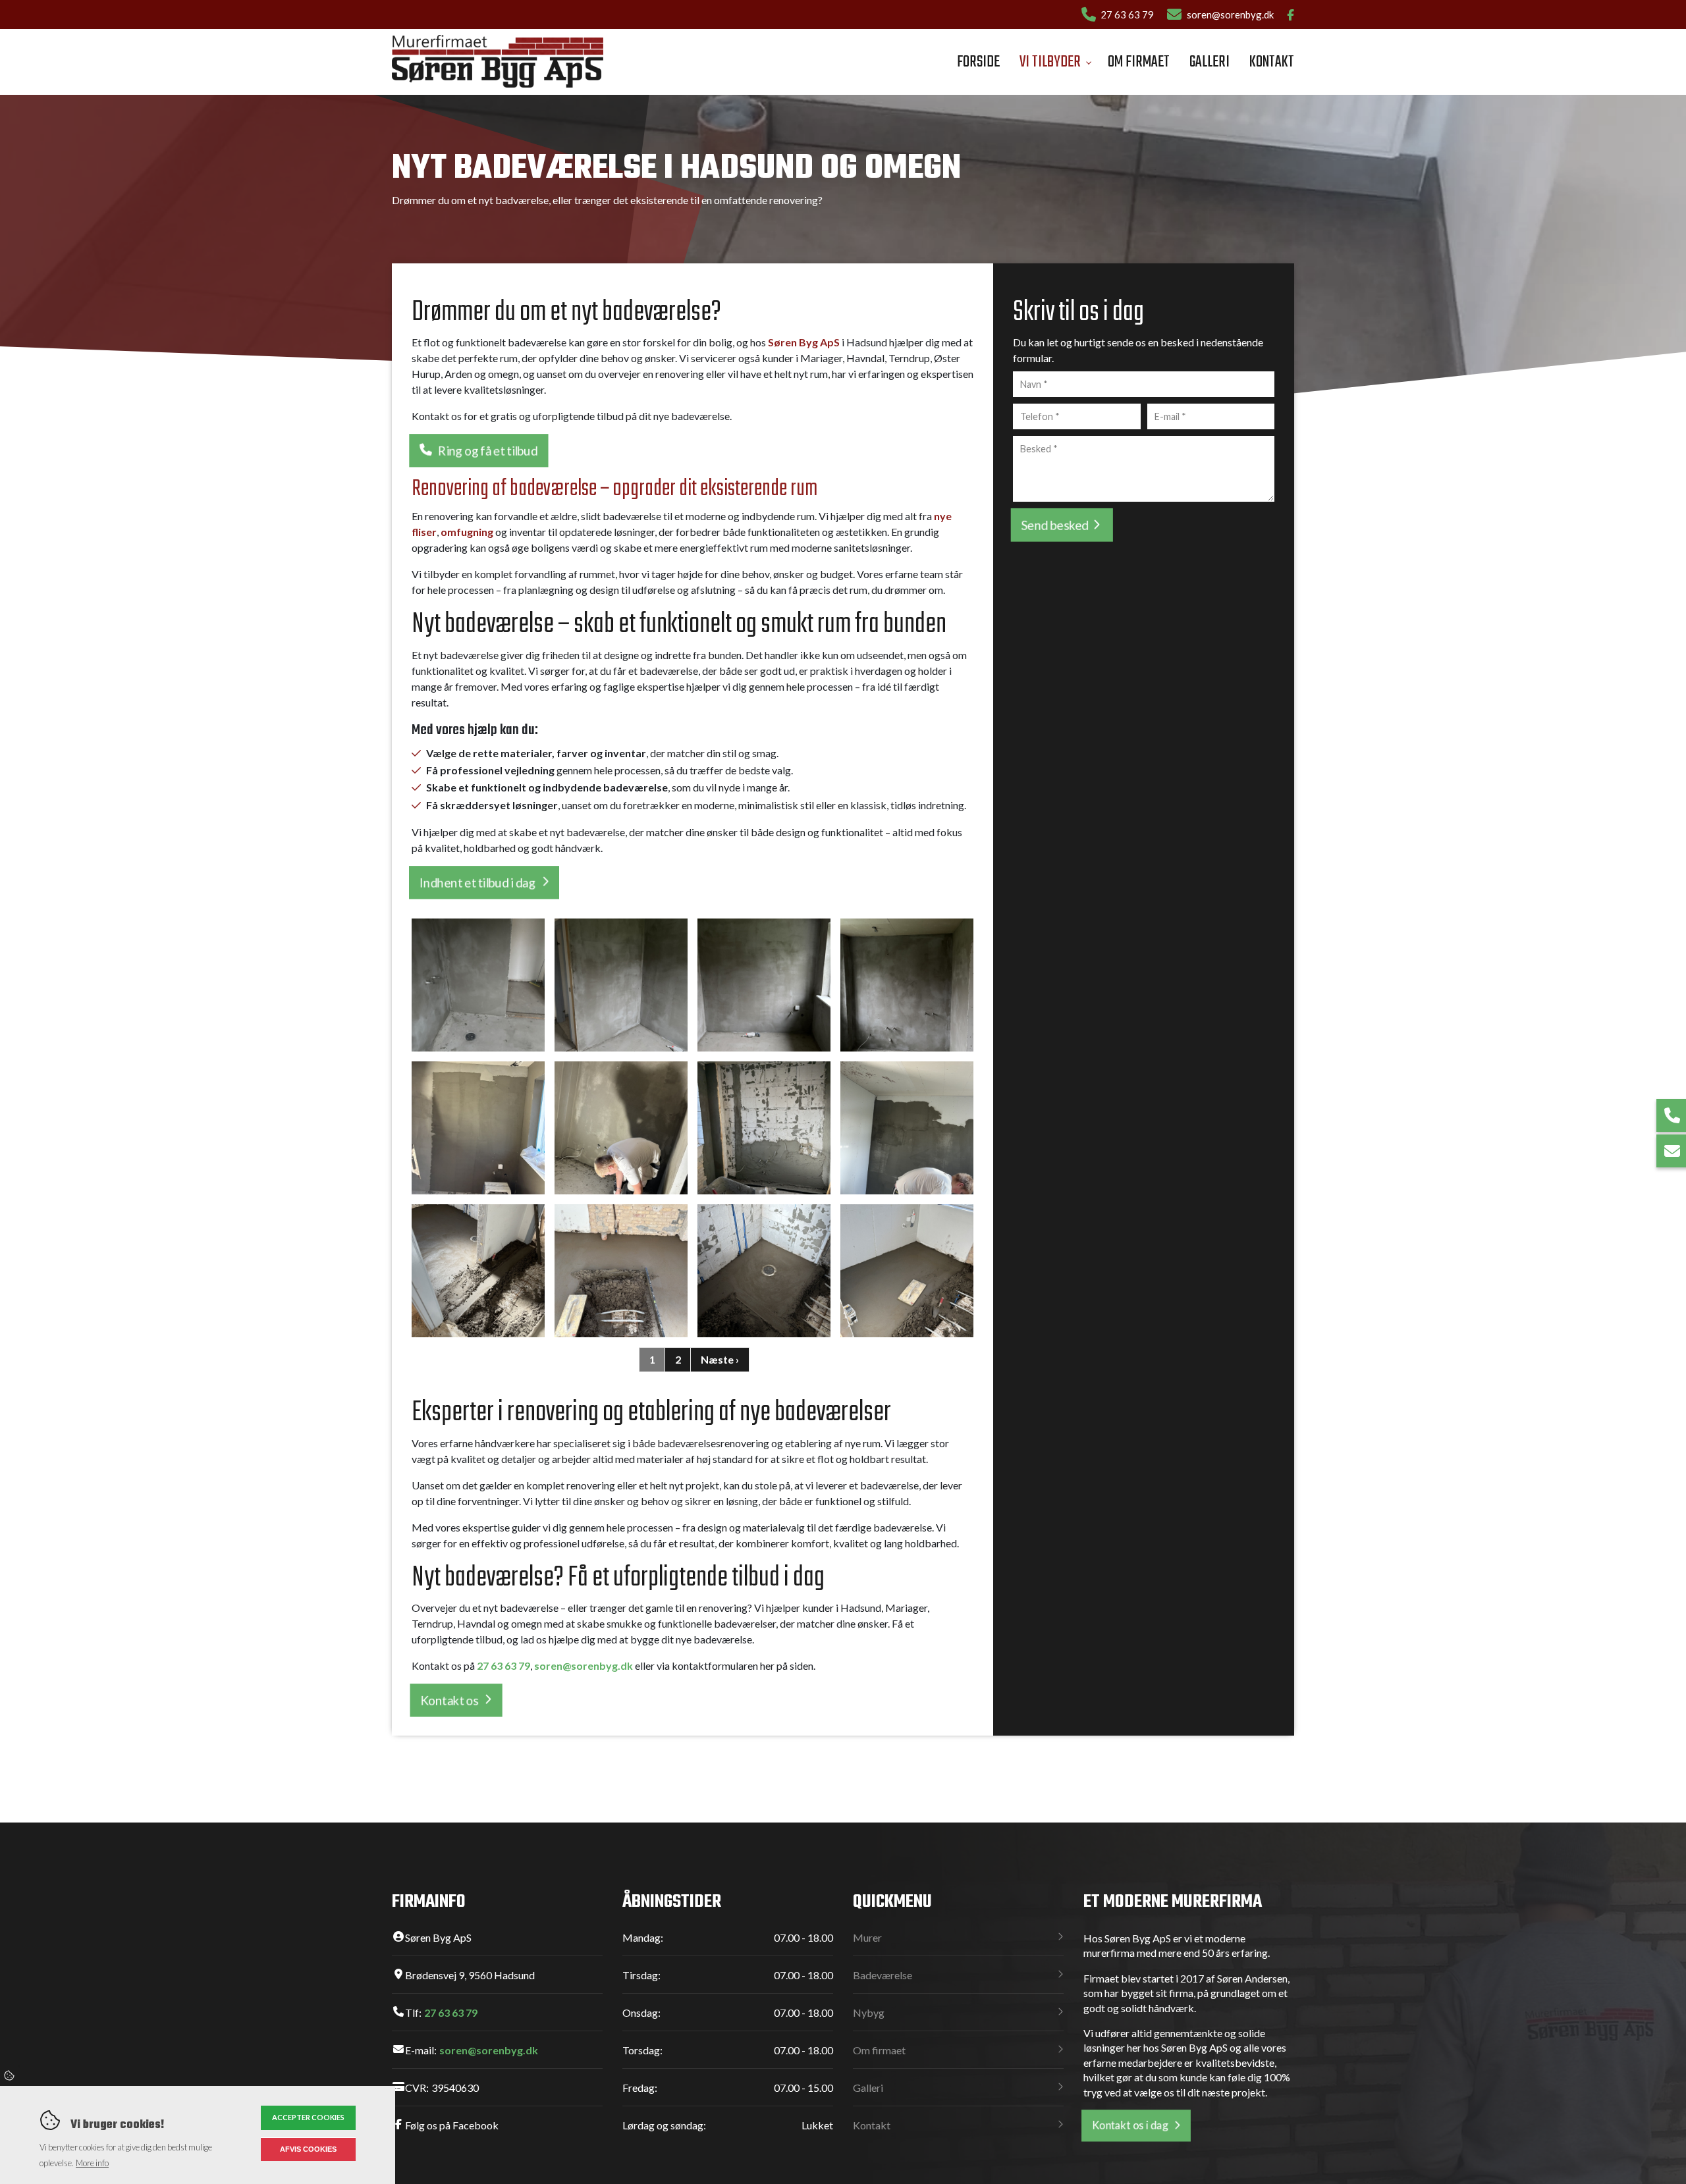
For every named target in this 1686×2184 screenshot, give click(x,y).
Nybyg (869, 2012)
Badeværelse (883, 1975)
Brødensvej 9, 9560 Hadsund (470, 1975)
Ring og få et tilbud (488, 451)
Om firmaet (879, 2050)
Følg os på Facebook (452, 2125)
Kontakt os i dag (1130, 2125)
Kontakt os (449, 1700)
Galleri (868, 2088)
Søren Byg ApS (804, 342)
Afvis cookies (308, 2149)
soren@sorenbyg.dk (1230, 14)
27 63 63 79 (1127, 14)
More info (92, 2163)
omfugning (467, 532)
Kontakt (872, 2125)
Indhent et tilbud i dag (477, 883)
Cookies (10, 2075)
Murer (867, 1937)
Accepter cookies (308, 2117)
